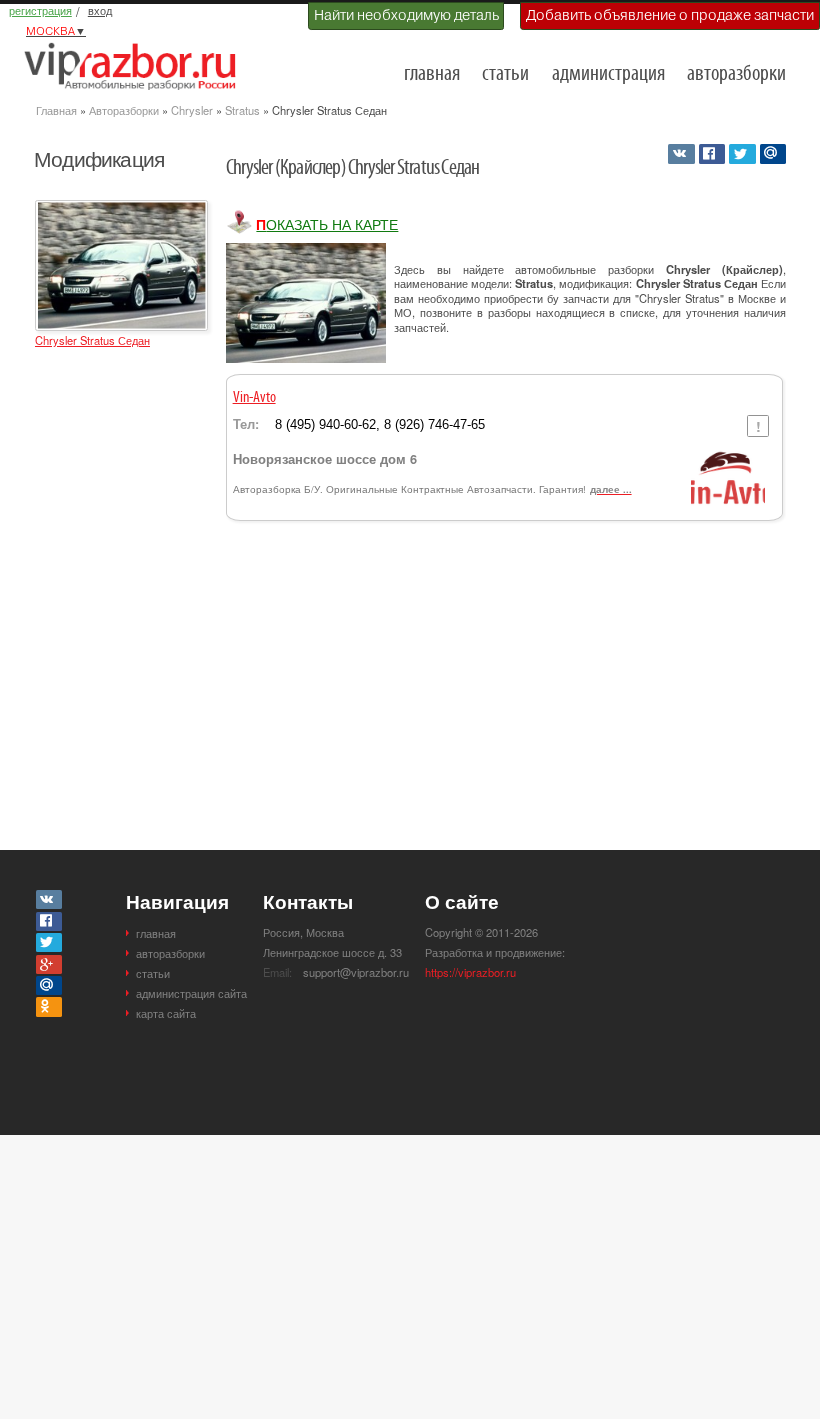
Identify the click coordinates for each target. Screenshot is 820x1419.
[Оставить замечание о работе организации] (757, 426)
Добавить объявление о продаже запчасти (670, 15)
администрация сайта (191, 993)
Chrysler (192, 110)
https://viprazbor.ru (470, 972)
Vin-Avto (254, 398)
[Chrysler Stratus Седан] (306, 303)
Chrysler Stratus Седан (92, 340)
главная (432, 74)
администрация (608, 74)
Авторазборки (124, 110)
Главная (56, 110)
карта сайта (166, 1013)
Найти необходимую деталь (406, 15)
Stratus (242, 110)
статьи (505, 74)
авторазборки (736, 74)
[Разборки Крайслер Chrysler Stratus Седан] (121, 209)
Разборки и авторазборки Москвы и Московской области (136, 66)
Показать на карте (327, 224)
